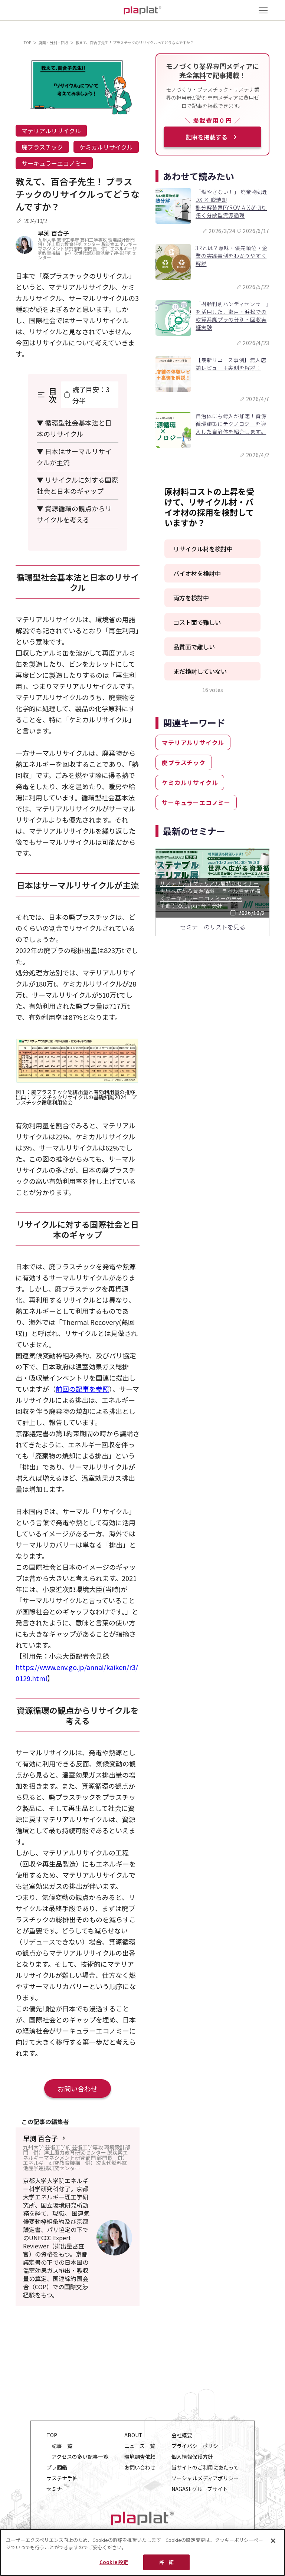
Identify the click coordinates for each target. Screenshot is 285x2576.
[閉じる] (273, 2541)
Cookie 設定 (114, 2562)
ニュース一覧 (140, 2446)
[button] (212, 549)
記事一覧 (62, 2446)
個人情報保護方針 (192, 2457)
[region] (142, 2552)
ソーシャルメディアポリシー (205, 2478)
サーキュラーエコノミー (54, 163)
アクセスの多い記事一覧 (80, 2457)
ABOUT (133, 2435)
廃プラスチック (42, 147)
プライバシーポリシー (197, 2446)
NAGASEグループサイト (200, 2489)
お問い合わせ (78, 2088)
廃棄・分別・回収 (53, 42)
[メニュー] (263, 10)
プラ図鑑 (57, 2467)
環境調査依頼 (140, 2457)
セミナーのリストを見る (213, 927)
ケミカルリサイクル (106, 147)
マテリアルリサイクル (51, 131)
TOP (27, 42)
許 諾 (166, 2562)
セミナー (57, 2489)
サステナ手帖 (62, 2478)
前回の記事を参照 (82, 1389)
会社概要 (182, 2435)
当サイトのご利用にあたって (205, 2467)
